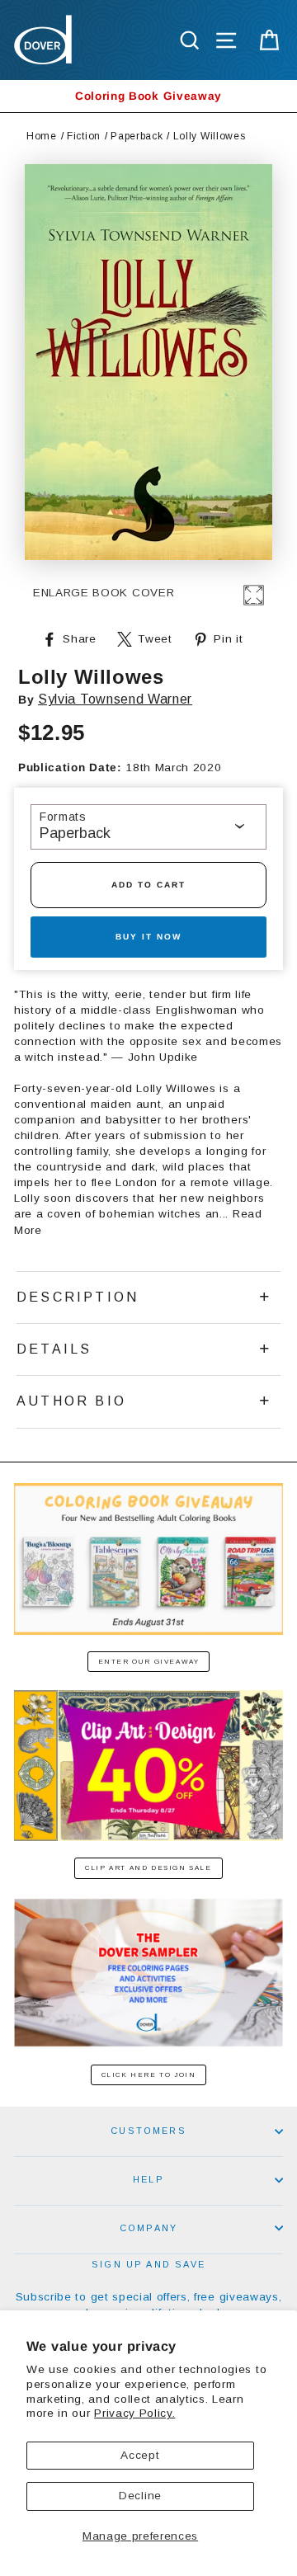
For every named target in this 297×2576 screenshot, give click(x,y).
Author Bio (71, 1401)
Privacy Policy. (134, 2413)
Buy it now (148, 937)
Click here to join (149, 2075)
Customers (148, 2131)
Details (54, 1349)
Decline (140, 2496)
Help (148, 2179)
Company (148, 2228)
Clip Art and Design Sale (148, 1868)
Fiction (84, 136)
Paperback (137, 136)
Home (42, 136)
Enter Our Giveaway (149, 1662)
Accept (140, 2455)
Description (78, 1297)
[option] (148, 96)
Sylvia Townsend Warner (115, 699)
